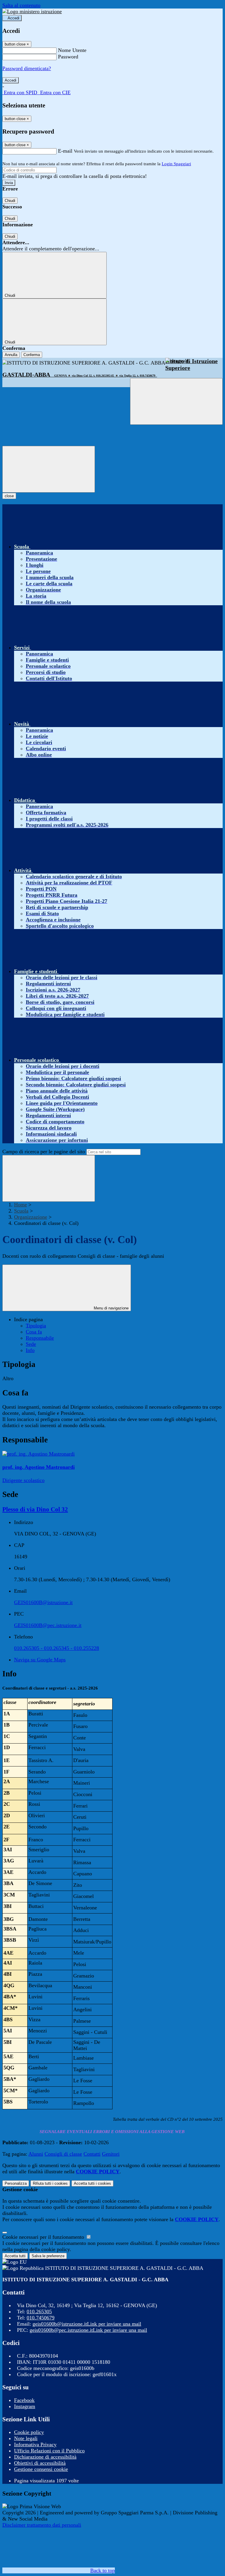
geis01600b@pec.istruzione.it (88, 2330)
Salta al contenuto (21, 5)
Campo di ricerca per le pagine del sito (44, 1152)
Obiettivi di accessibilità (40, 2463)
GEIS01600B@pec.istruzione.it (48, 1625)
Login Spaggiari (176, 164)
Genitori (111, 2154)
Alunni (36, 2154)
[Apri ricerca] (176, 401)
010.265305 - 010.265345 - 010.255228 (57, 1648)
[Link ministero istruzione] (32, 11)
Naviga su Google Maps (40, 1660)
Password (68, 57)
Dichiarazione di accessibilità (45, 2457)
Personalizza (16, 2183)
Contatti (92, 2154)
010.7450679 (41, 2318)
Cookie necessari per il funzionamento (44, 2237)
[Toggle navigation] (49, 469)
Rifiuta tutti (50, 2183)
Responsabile (40, 1338)
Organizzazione (31, 1217)
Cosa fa (34, 1332)
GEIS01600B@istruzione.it (43, 1602)
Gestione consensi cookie (41, 2469)
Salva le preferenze (48, 2256)
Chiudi (10, 201)
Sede (31, 1344)
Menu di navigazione (111, 1308)
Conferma (32, 355)
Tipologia (36, 1326)
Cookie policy (29, 2432)
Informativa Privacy (35, 2444)
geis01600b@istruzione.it (87, 2324)
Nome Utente (72, 50)
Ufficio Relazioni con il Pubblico (49, 2451)
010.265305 (39, 2312)
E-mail (65, 151)
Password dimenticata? (27, 68)
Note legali (26, 2438)
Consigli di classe (63, 2154)
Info (30, 1350)
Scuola (21, 1211)
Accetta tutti (92, 2183)
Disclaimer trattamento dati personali (42, 2525)
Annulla (11, 355)
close (9, 496)
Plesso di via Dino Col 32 (35, 1509)
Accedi (13, 18)
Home (21, 1205)
